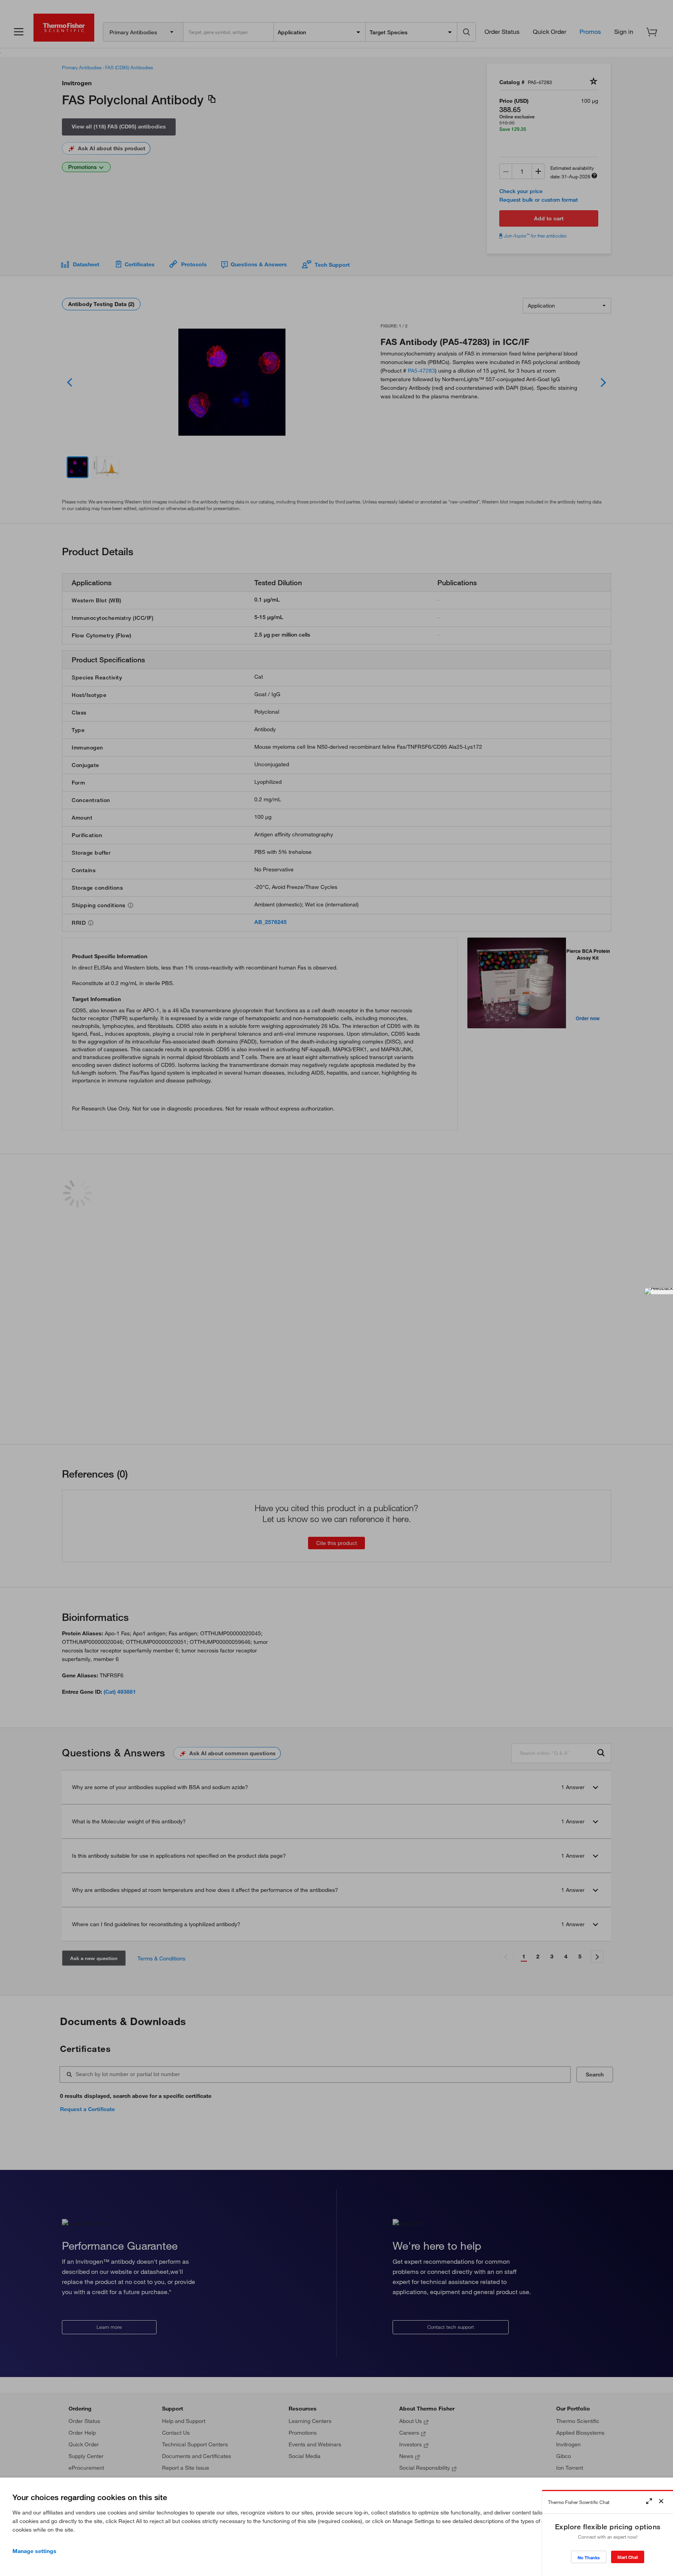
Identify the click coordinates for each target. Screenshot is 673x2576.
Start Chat (628, 2557)
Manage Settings (34, 2551)
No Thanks (589, 2558)
